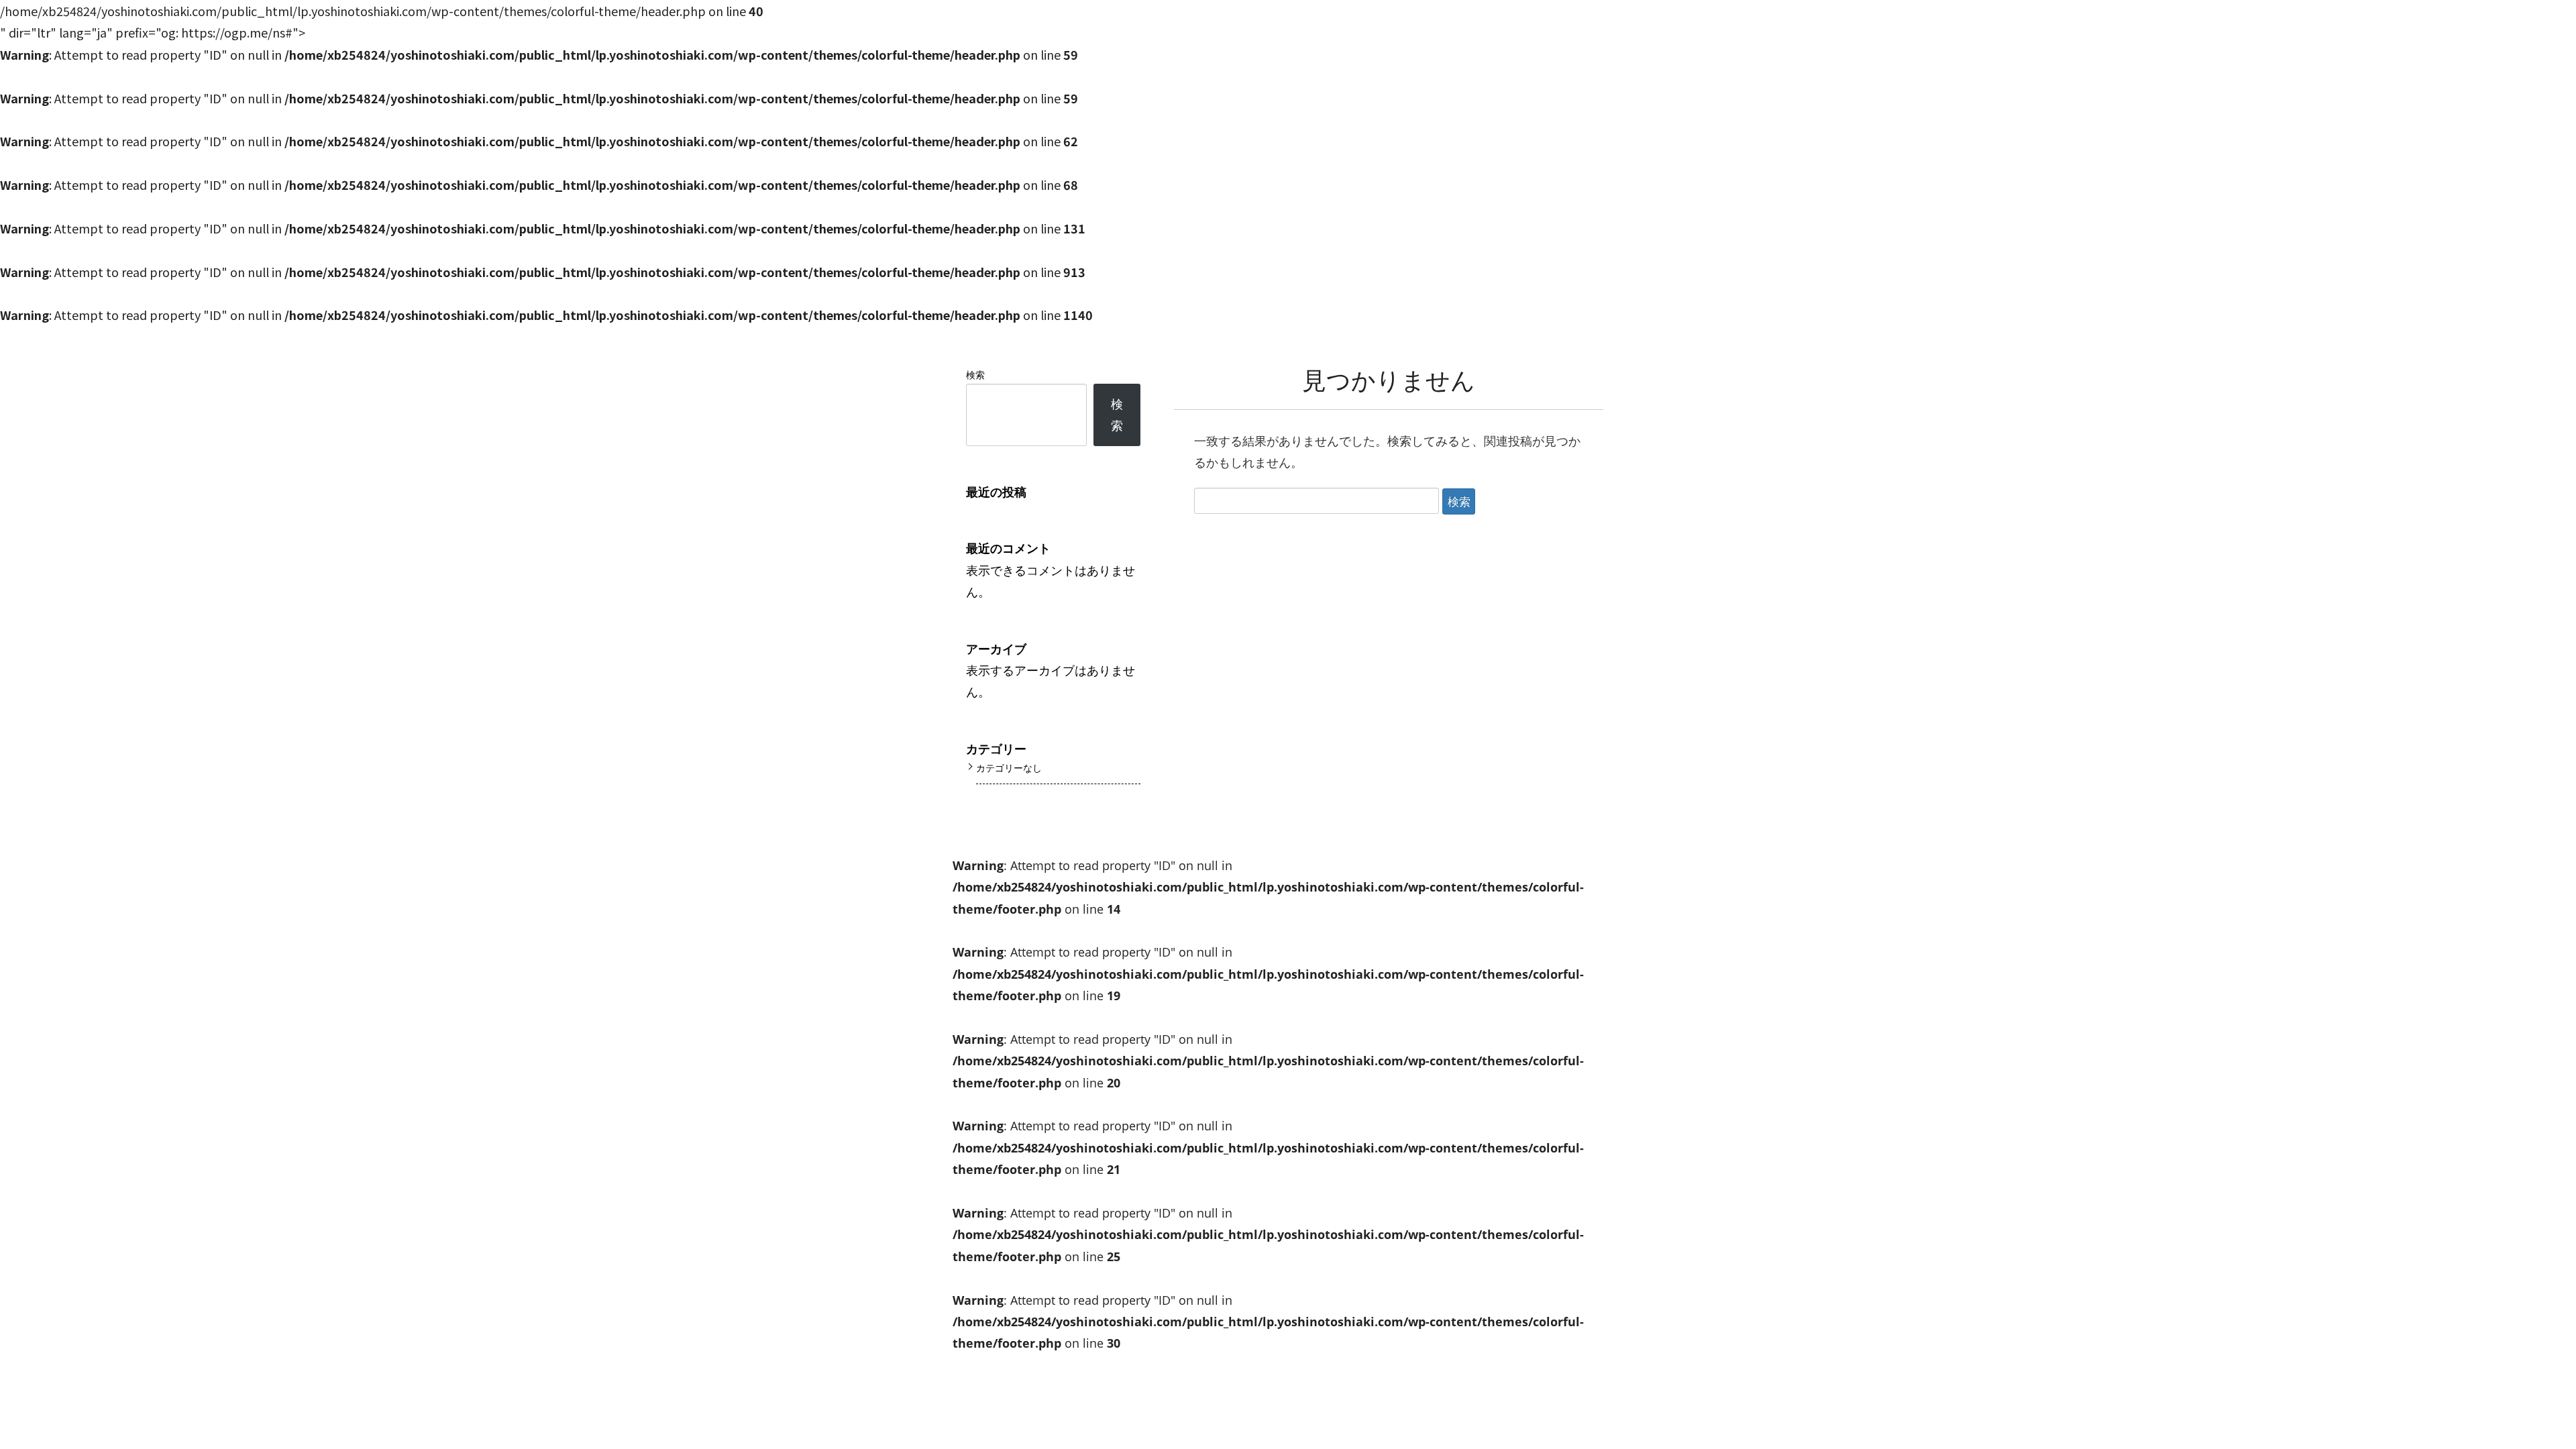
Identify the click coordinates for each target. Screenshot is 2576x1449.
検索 (975, 375)
